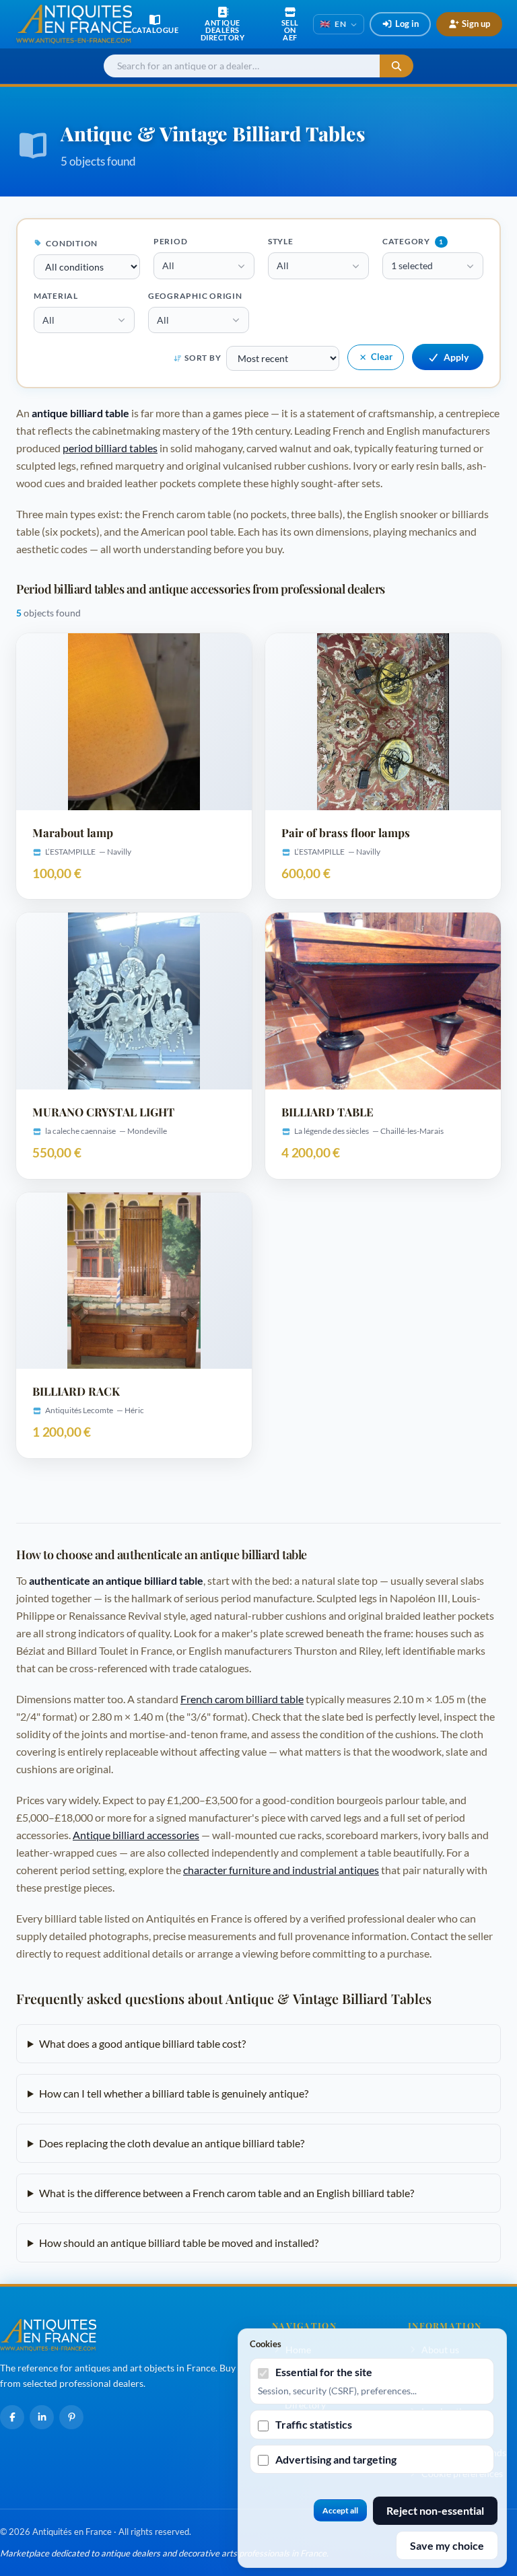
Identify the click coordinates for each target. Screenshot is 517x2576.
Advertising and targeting (336, 2459)
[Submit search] (397, 66)
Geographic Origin (195, 296)
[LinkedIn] (42, 2417)
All (168, 265)
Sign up (476, 24)
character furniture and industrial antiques (281, 1870)
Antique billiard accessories (136, 1835)
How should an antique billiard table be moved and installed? (179, 2243)
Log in (407, 24)
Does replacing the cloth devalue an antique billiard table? (172, 2143)
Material (56, 296)
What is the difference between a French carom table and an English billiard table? (227, 2193)
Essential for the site (324, 2372)
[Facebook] (12, 2417)
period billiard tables (110, 448)
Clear (382, 357)
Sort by (203, 358)
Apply (456, 357)
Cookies (266, 2344)
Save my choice (447, 2545)
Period (171, 241)
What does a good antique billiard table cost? (142, 2043)
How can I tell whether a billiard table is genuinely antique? (174, 2093)
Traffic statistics (314, 2424)
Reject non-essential (435, 2510)
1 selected (412, 265)
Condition (71, 243)
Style (281, 241)
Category (413, 241)
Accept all (340, 2510)
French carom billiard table (242, 1699)
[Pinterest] (71, 2417)
